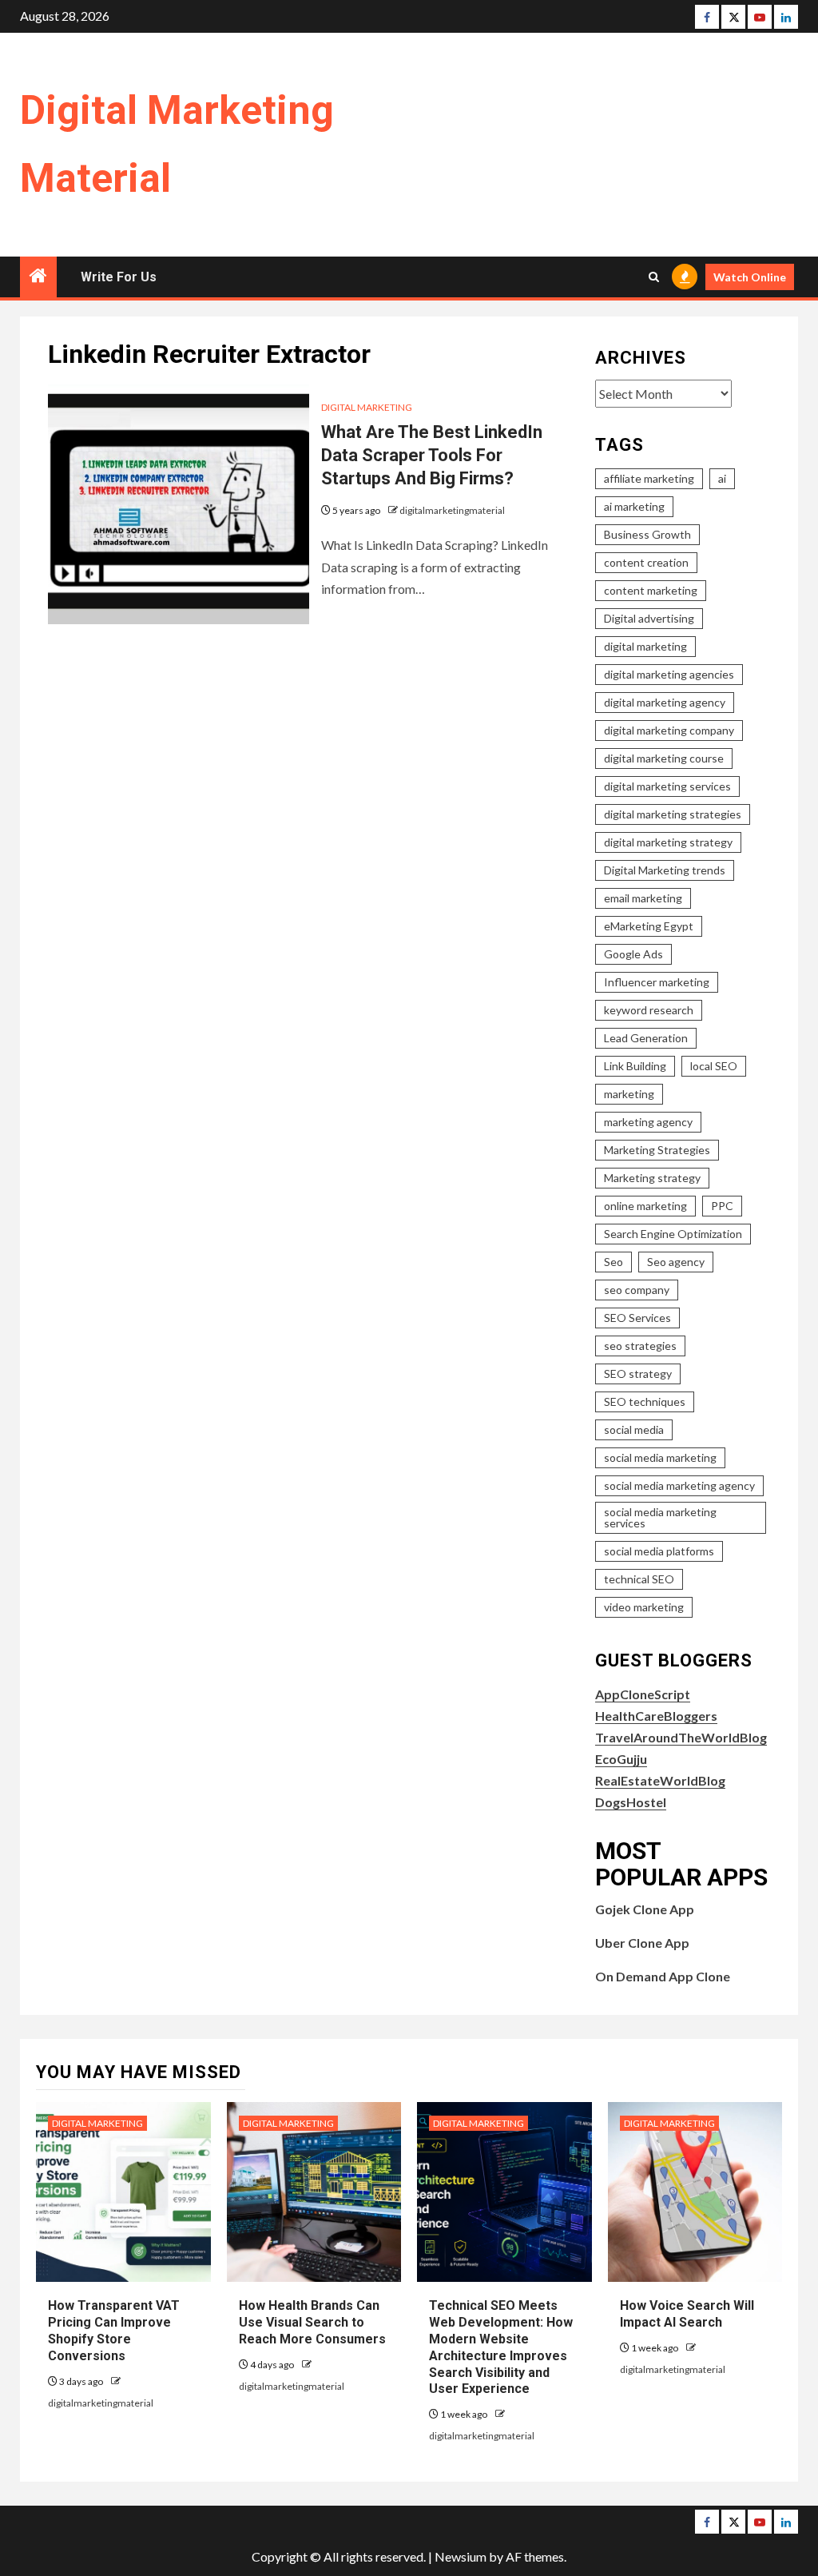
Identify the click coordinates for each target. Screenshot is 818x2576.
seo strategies (640, 1346)
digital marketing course (664, 758)
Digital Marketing (367, 407)
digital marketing (645, 646)
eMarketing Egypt (649, 926)
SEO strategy (638, 1374)
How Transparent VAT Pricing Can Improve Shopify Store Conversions (114, 2330)
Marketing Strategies (657, 1150)
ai (722, 478)
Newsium (461, 2556)
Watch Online (750, 277)
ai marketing (634, 506)
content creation (646, 562)
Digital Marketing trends (665, 870)
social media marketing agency (679, 1485)
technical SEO (639, 1579)
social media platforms (659, 1551)
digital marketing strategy (668, 842)
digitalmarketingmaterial (452, 510)
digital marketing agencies (669, 674)
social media (634, 1429)
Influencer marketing (657, 982)
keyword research (649, 1010)
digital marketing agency (665, 702)
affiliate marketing (649, 478)
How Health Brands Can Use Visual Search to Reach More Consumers (312, 2322)
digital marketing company (669, 730)
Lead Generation (646, 1038)
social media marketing (660, 1457)
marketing (629, 1094)
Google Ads (633, 954)
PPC (722, 1206)
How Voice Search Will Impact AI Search (687, 2314)
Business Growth (647, 534)
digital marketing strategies (673, 814)
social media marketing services (660, 1517)
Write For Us (119, 277)
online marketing (645, 1206)
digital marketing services (667, 786)
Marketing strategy (652, 1178)
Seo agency (676, 1262)
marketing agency (648, 1122)
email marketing (643, 898)
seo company (637, 1290)
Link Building (635, 1066)
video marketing (644, 1607)
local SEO (714, 1066)
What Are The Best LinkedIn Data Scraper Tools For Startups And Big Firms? (432, 455)
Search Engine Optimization (673, 1234)
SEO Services (637, 1318)
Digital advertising (649, 618)
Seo (613, 1262)
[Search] (654, 277)
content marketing (651, 590)
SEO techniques (645, 1401)
